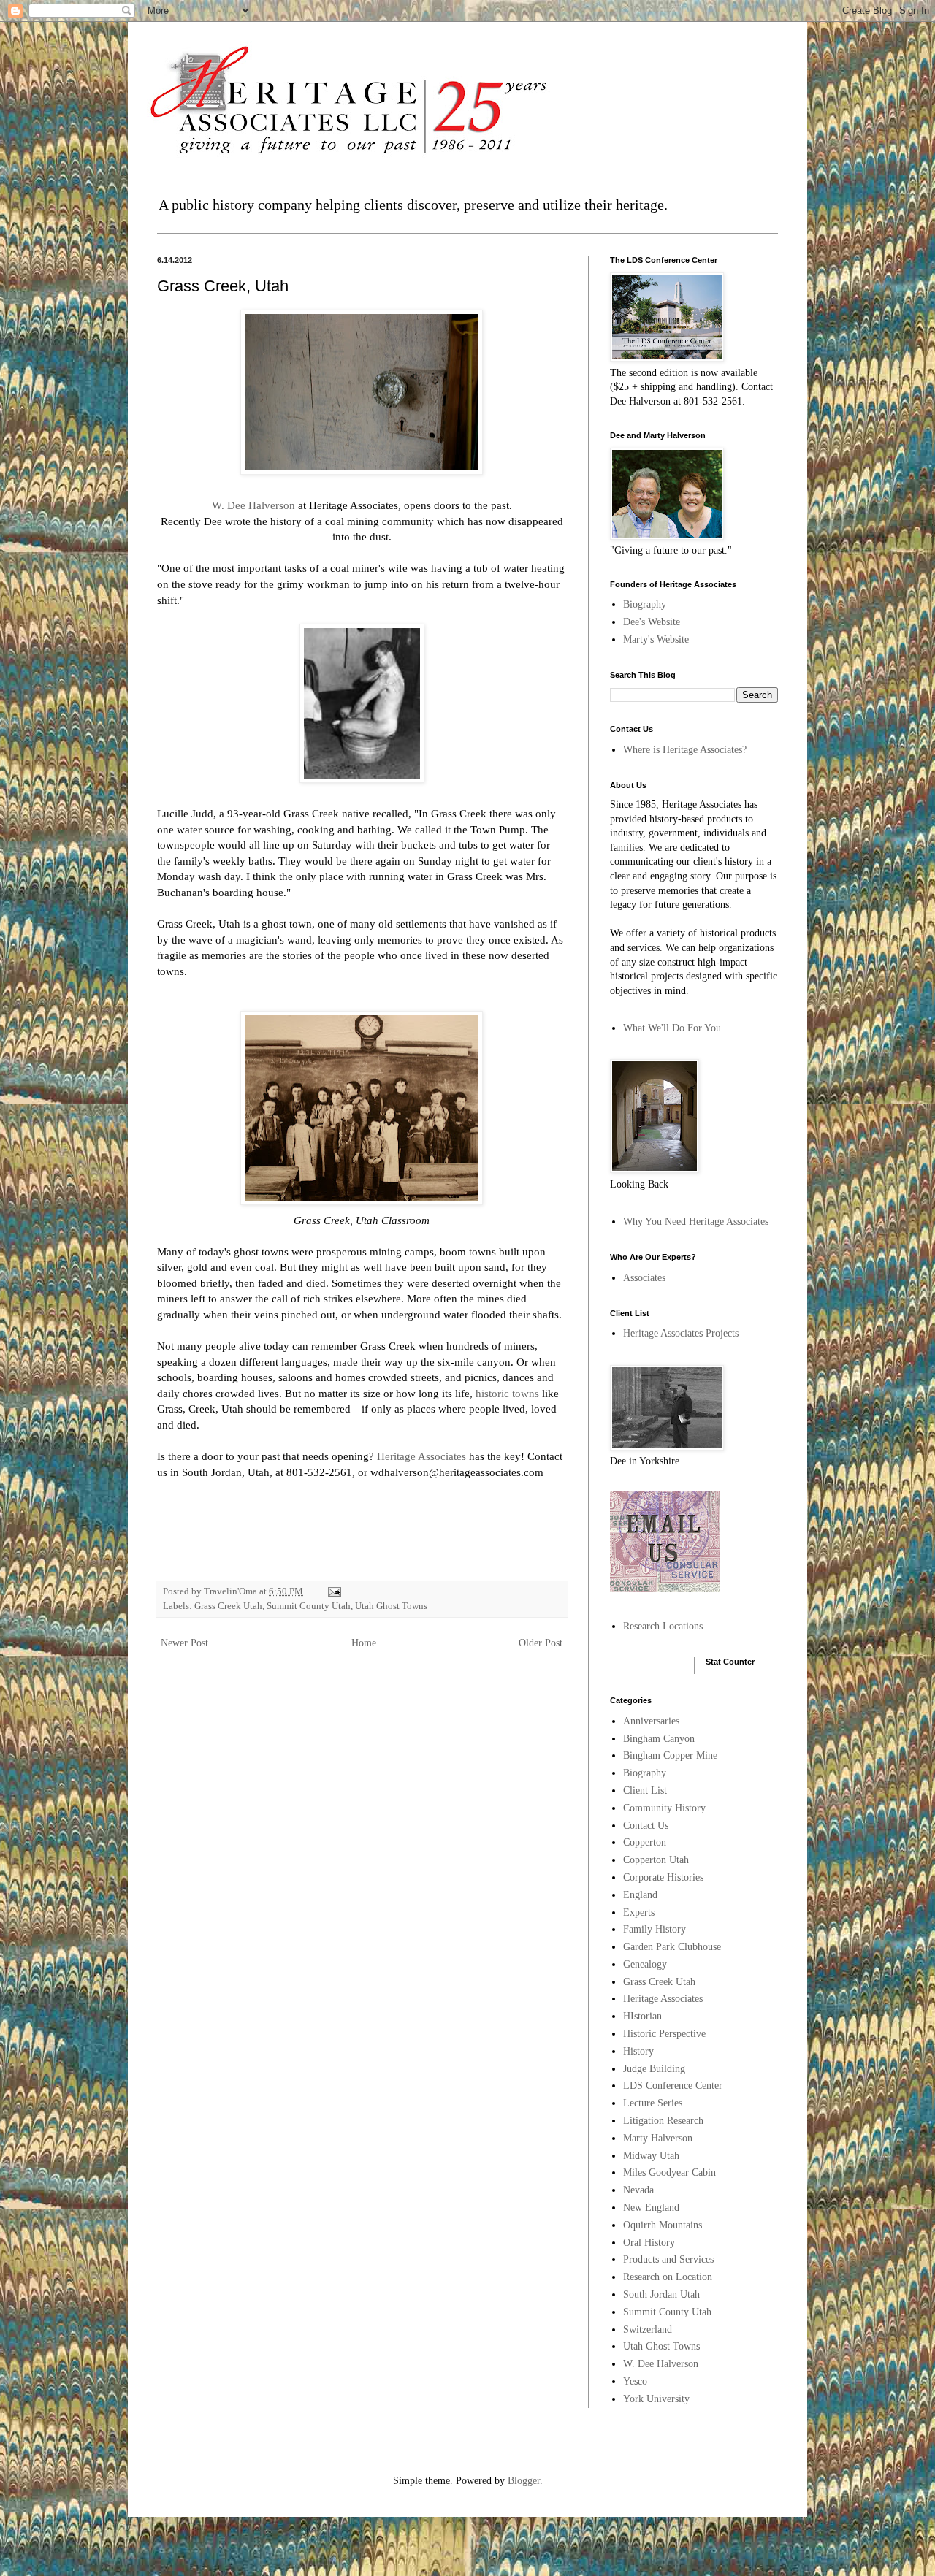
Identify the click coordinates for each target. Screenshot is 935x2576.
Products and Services (668, 2259)
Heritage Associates (421, 1456)
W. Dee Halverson (253, 505)
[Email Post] (333, 1591)
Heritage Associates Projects (681, 1333)
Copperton (645, 1842)
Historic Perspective (664, 2034)
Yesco (635, 2381)
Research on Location (668, 2277)
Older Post (541, 1643)
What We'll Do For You (672, 1028)
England (640, 1895)
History (638, 2051)
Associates (644, 1278)
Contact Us (646, 1826)
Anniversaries (651, 1721)
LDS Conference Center (673, 2086)
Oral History (649, 2243)
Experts (639, 1912)
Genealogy (645, 1964)
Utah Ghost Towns (391, 1606)
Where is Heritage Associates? (685, 750)
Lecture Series (653, 2103)
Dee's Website (652, 622)
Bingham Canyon (659, 1739)
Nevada (638, 2190)
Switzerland (648, 2330)
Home (364, 1643)
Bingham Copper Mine (670, 1755)
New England (651, 2208)
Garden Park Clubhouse (672, 1947)
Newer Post (184, 1643)
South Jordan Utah (661, 2294)
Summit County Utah (309, 1606)
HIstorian (642, 2016)
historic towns (507, 1393)
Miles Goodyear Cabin (669, 2172)
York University (656, 2399)
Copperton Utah (656, 1860)
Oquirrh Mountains (663, 2225)
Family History (654, 1929)
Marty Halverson (658, 2138)
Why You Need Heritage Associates (696, 1222)
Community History (664, 1808)
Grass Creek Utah (228, 1606)
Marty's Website (656, 639)
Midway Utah (651, 2156)
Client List (645, 1790)
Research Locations (663, 1626)
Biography (645, 604)
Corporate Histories (663, 1877)
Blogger (524, 2481)
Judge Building (654, 2069)
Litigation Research (663, 2121)
